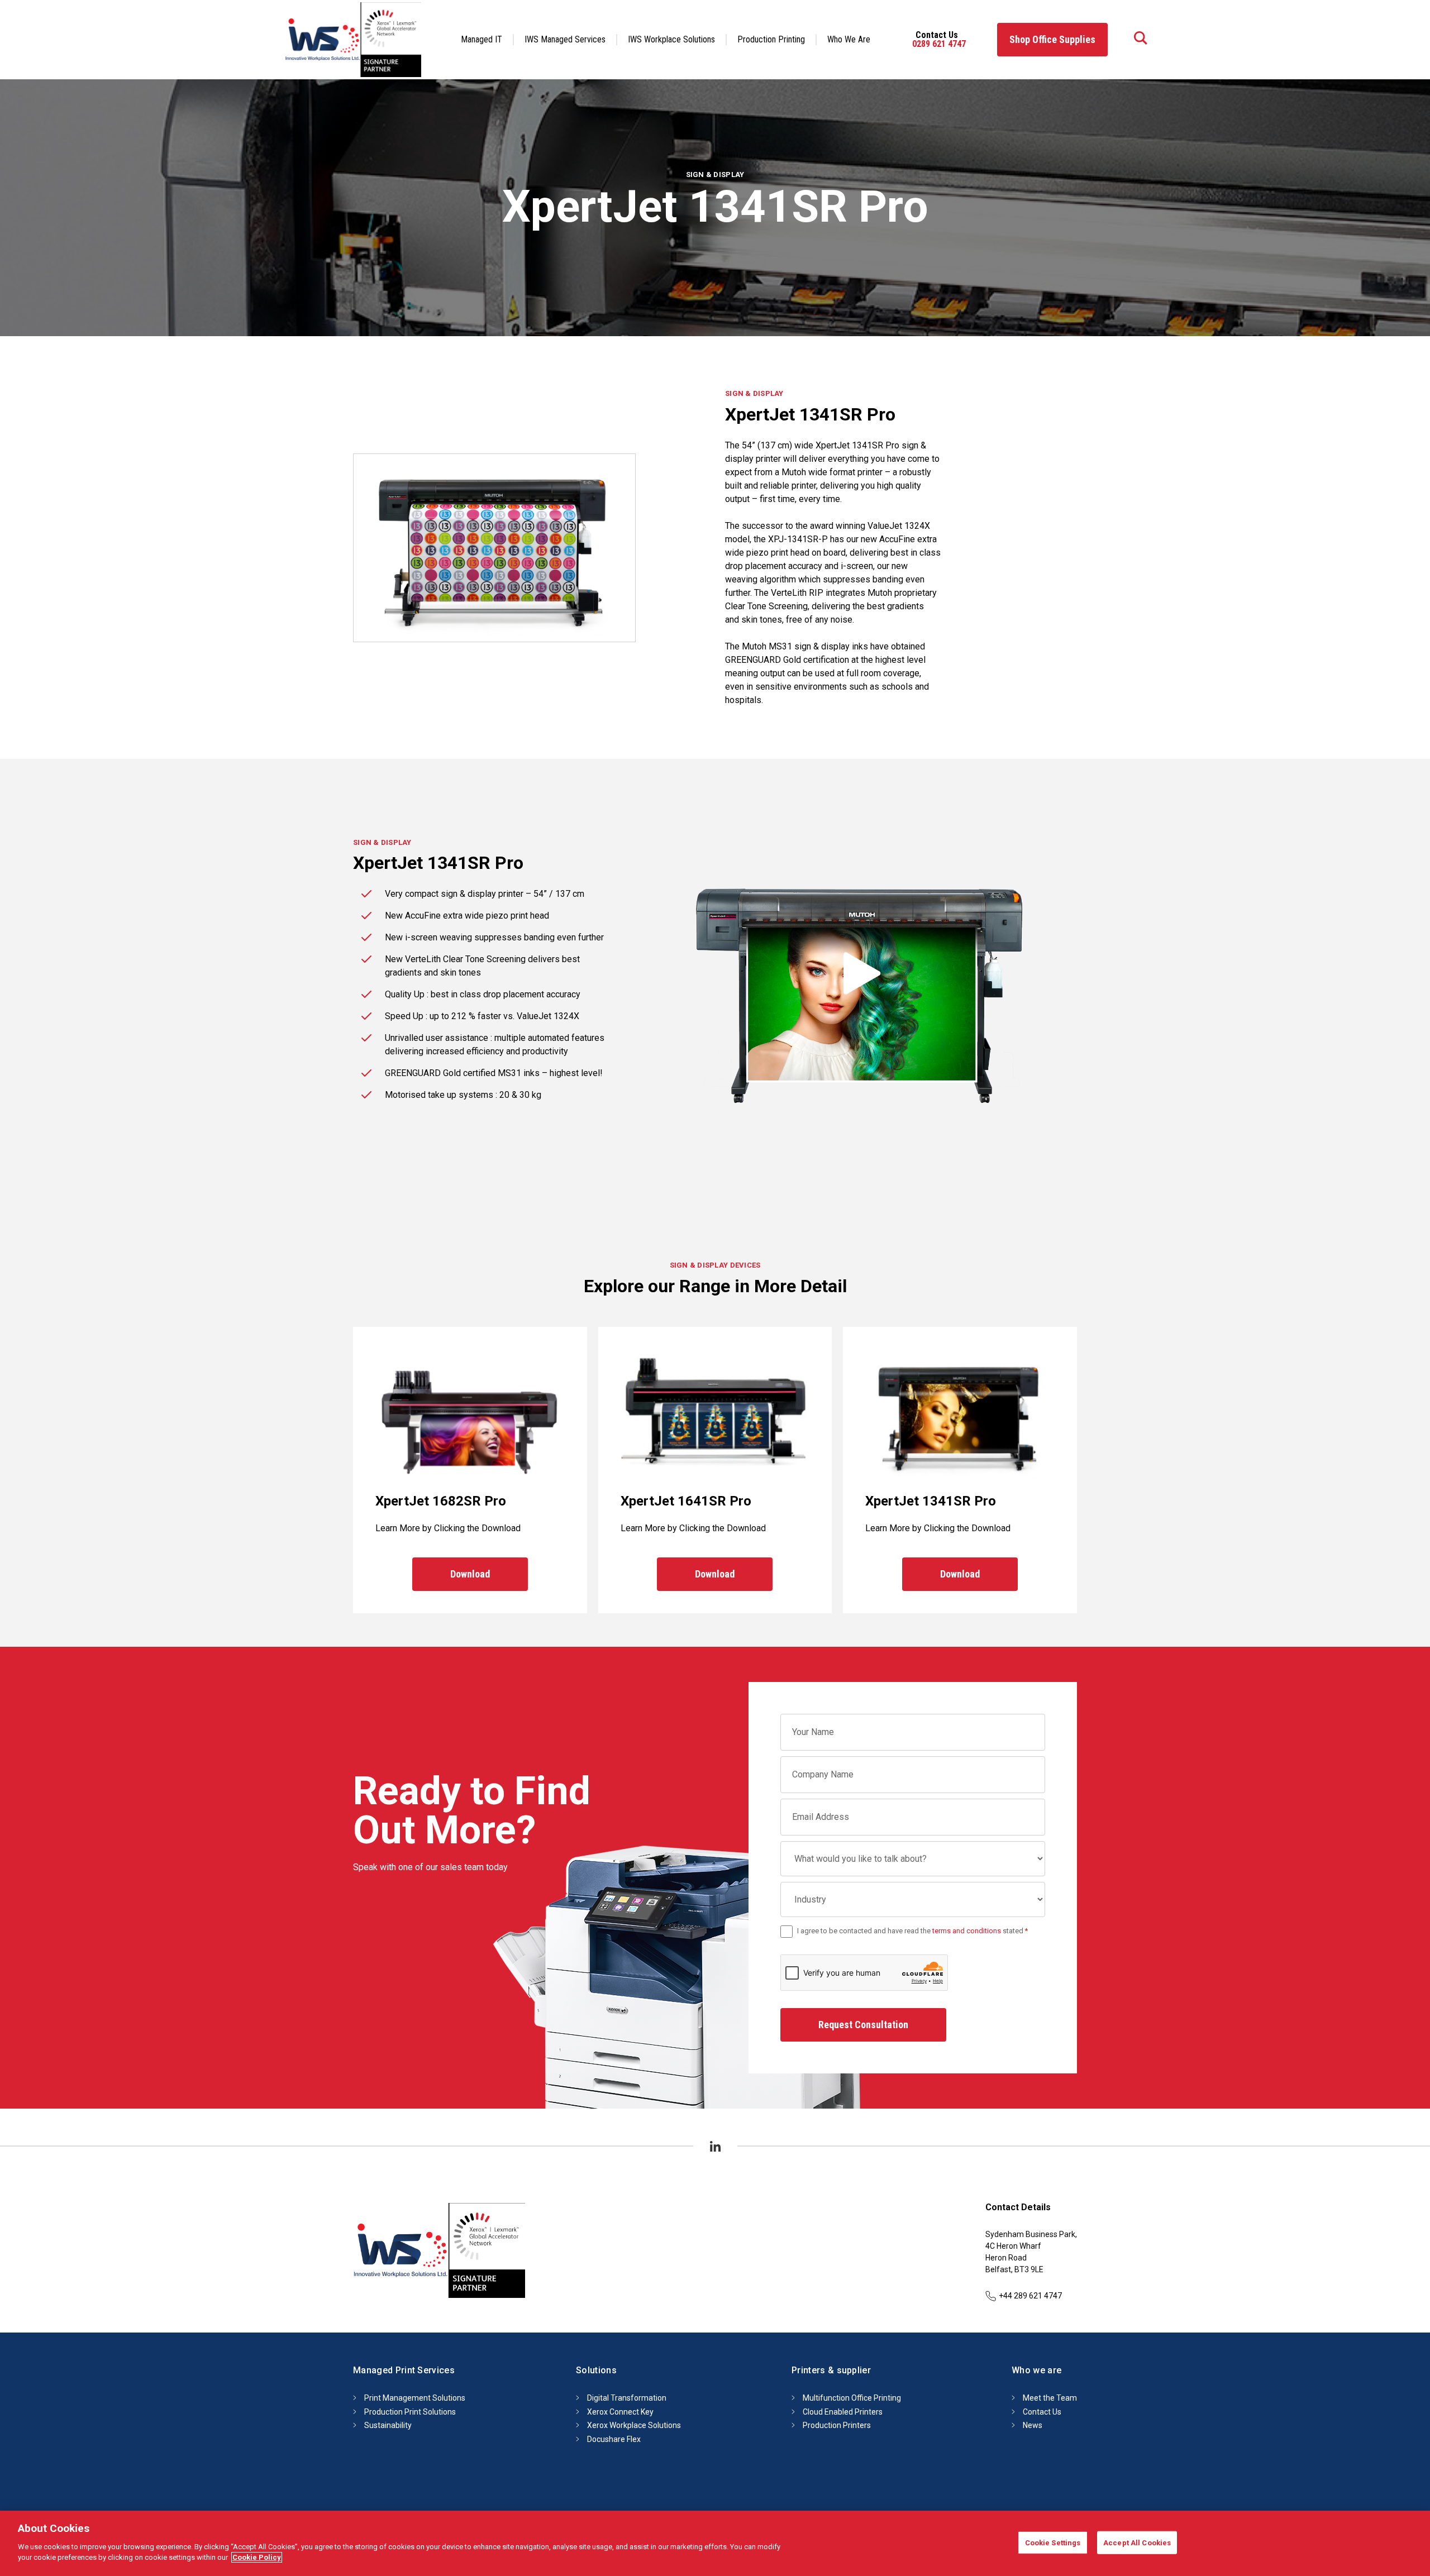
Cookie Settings (1053, 2542)
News (1033, 2425)
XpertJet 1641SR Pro (686, 1501)
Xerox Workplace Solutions (634, 2425)
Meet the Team (1050, 2398)
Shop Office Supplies (1052, 39)
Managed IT (482, 39)
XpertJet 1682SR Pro (441, 1501)
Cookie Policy (257, 2557)
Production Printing (771, 39)
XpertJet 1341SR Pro (931, 1501)
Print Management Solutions (415, 2398)
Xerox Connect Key (620, 2411)
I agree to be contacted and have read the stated (912, 1931)
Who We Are (849, 39)
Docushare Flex (614, 2439)
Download (470, 1574)
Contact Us (1042, 2411)
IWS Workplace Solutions (671, 39)
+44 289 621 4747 (1030, 2296)
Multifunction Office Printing (852, 2398)
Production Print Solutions (410, 2411)
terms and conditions (967, 1931)
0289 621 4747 (939, 44)
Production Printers (837, 2425)
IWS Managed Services (565, 39)
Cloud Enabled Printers (843, 2411)
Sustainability (388, 2425)
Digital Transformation (627, 2398)
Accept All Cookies (1137, 2542)
